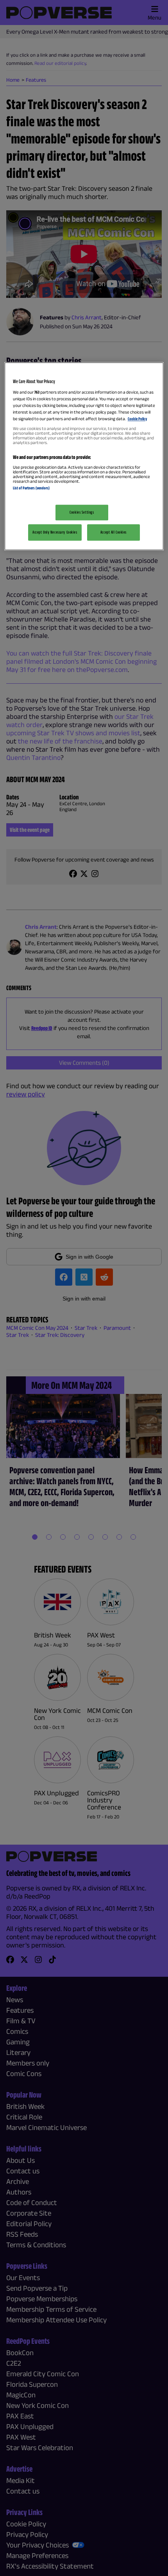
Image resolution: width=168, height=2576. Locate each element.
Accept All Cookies (113, 532)
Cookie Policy (137, 419)
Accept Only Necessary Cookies (55, 532)
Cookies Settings (82, 512)
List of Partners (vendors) (31, 488)
